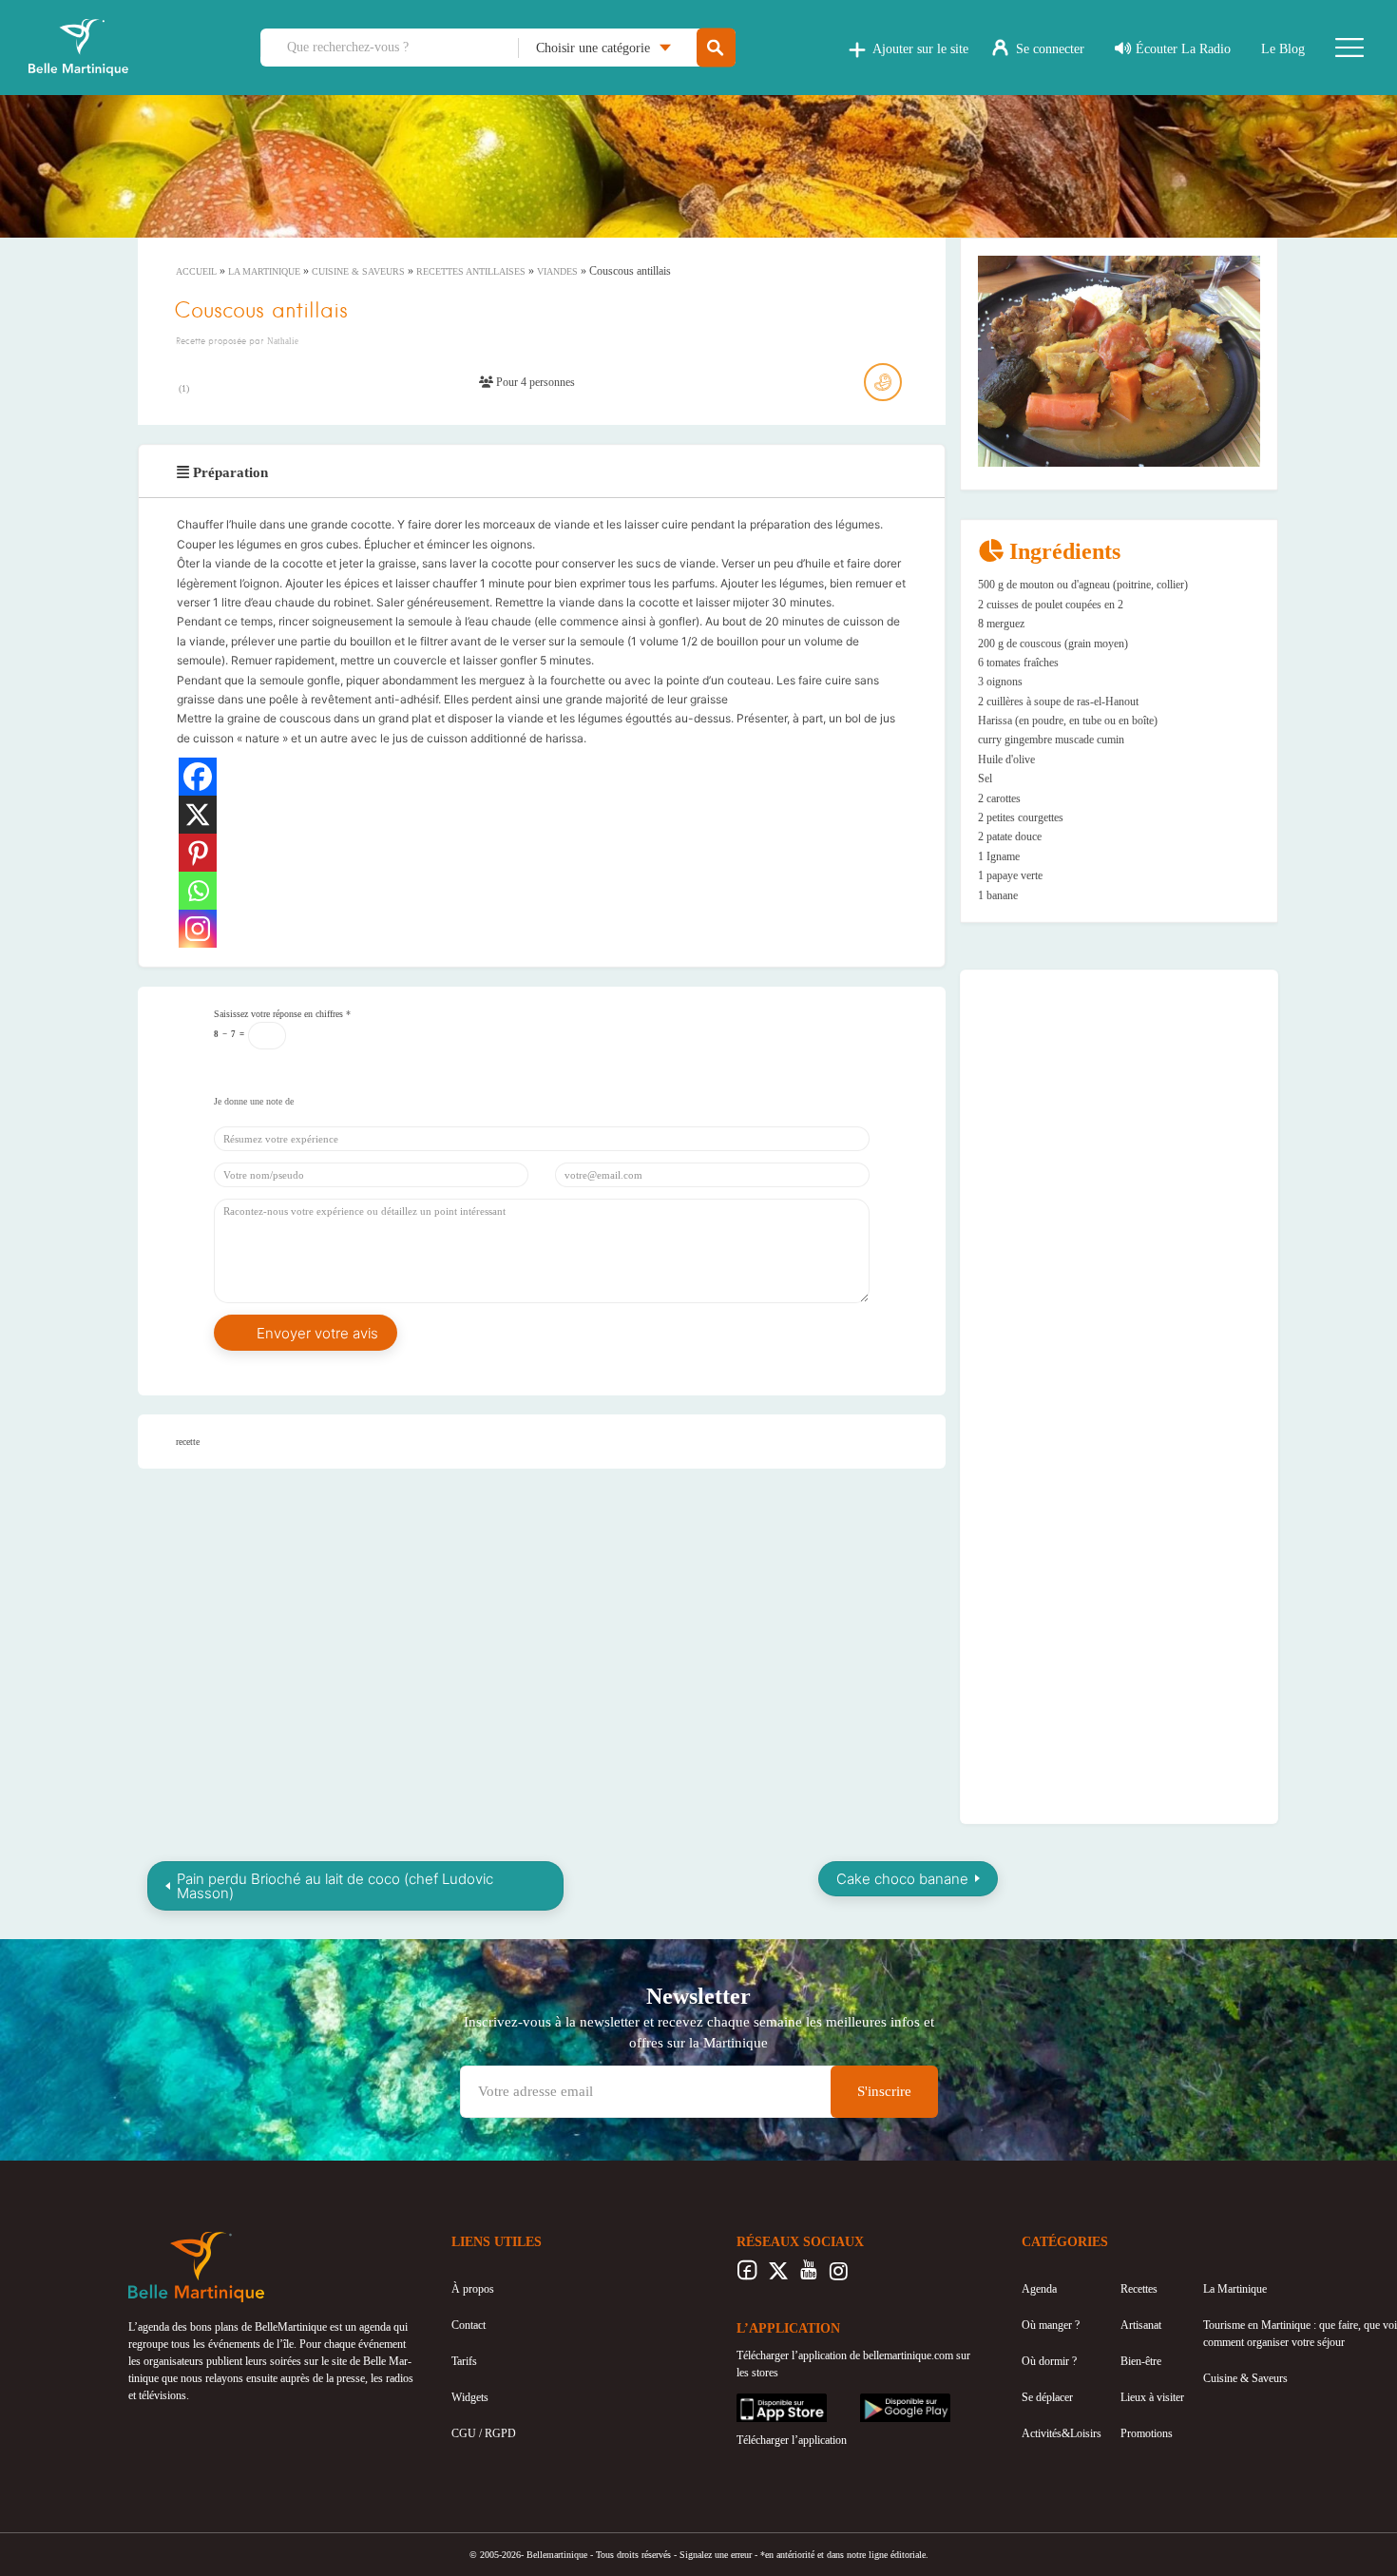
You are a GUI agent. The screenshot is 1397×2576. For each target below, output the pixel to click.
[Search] (716, 48)
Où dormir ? (1049, 2361)
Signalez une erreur (716, 2555)
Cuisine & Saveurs (358, 271)
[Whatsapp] (198, 891)
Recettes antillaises (471, 271)
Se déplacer (1047, 2397)
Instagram (839, 2276)
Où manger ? (1051, 2325)
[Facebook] (198, 777)
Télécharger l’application (792, 2440)
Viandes (557, 271)
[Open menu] (1349, 48)
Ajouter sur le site (920, 49)
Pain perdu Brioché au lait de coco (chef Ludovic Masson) (335, 1886)
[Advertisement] (1120, 1105)
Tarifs (464, 2361)
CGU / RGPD (484, 2433)
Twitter (778, 2276)
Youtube (808, 2276)
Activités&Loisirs (1062, 2433)
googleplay (885, 2402)
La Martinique (264, 271)
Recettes (1139, 2289)
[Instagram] (198, 929)
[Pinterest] (198, 853)
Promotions (1147, 2433)
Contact (469, 2325)
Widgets (470, 2397)
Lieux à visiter (1152, 2397)
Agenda (1039, 2289)
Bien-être (1141, 2361)
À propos (473, 2289)
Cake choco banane (902, 1879)
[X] (198, 815)
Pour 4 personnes (534, 382)
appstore (756, 2402)
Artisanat (1141, 2325)
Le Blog (1283, 49)
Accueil (196, 271)
